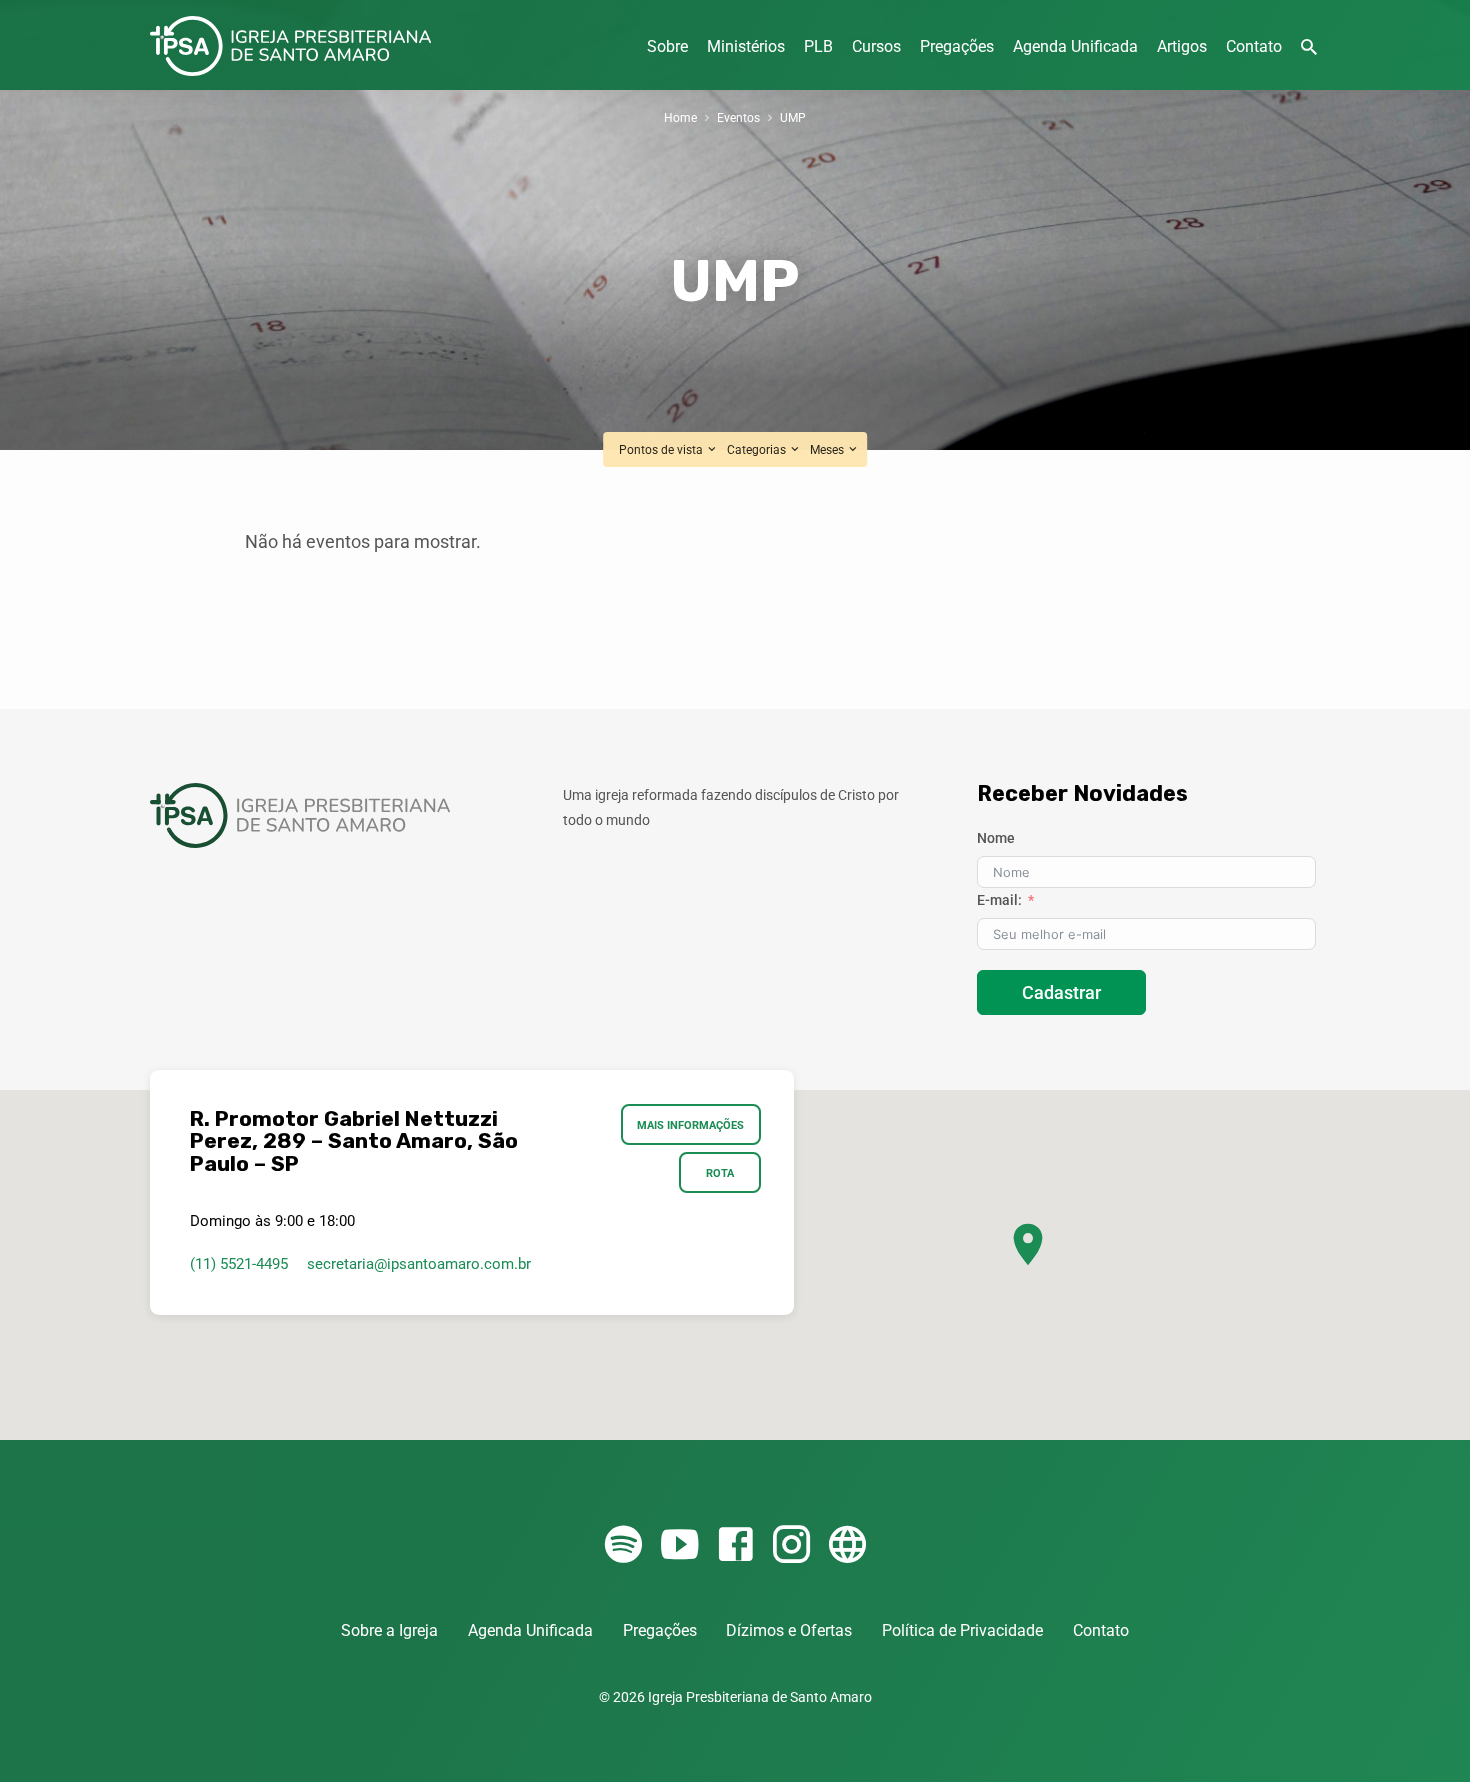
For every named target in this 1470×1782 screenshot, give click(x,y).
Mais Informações (691, 1125)
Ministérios (746, 46)
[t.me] (847, 1545)
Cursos (876, 46)
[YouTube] (679, 1545)
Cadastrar (1061, 992)
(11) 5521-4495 (239, 1264)
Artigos (1182, 46)
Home (680, 117)
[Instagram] (791, 1545)
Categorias (758, 449)
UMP (793, 117)
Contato (1254, 46)
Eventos (738, 117)
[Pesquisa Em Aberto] (1309, 47)
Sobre (667, 46)
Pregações (957, 46)
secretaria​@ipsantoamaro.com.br (419, 1264)
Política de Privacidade (962, 1630)
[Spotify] (623, 1545)
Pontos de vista (662, 449)
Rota (720, 1173)
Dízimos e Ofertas (789, 1630)
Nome (996, 838)
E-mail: (999, 900)
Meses (828, 449)
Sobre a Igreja (389, 1630)
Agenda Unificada (1075, 46)
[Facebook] (735, 1545)
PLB (818, 46)
